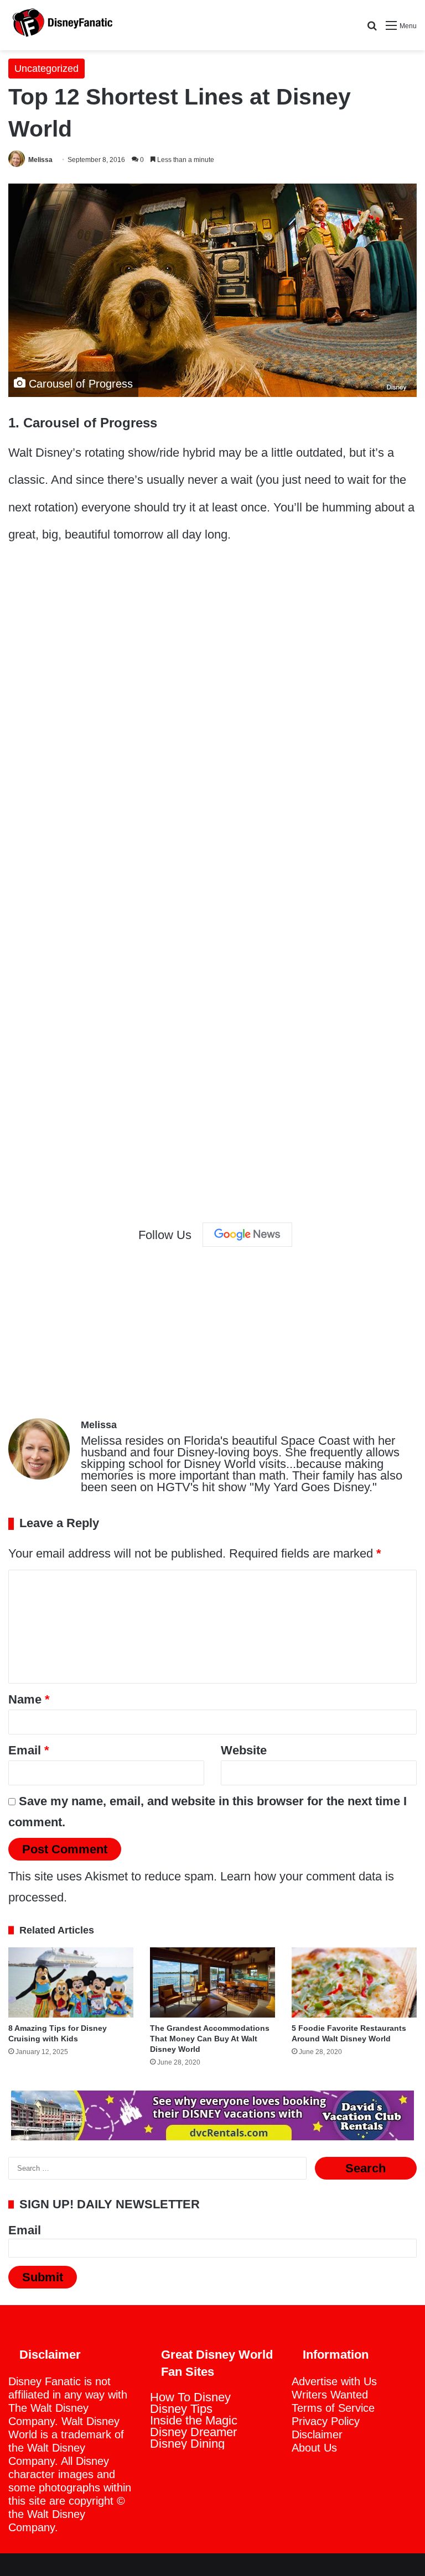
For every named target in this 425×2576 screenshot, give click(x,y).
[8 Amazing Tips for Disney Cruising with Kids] (71, 1982)
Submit (43, 2277)
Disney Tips (181, 2409)
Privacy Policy (326, 2421)
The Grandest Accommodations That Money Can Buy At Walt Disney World (210, 2039)
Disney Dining (187, 2444)
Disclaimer (317, 2434)
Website (244, 1750)
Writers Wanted (330, 2395)
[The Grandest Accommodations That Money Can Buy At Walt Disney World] (212, 1982)
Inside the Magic (194, 2420)
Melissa (40, 160)
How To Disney (190, 2397)
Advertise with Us (334, 2381)
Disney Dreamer (193, 2432)
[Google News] (247, 1235)
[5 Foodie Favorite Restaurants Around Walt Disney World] (354, 1982)
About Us (314, 2448)
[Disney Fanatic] (61, 25)
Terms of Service (333, 2408)
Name (29, 1699)
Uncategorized (46, 69)
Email (29, 1750)
